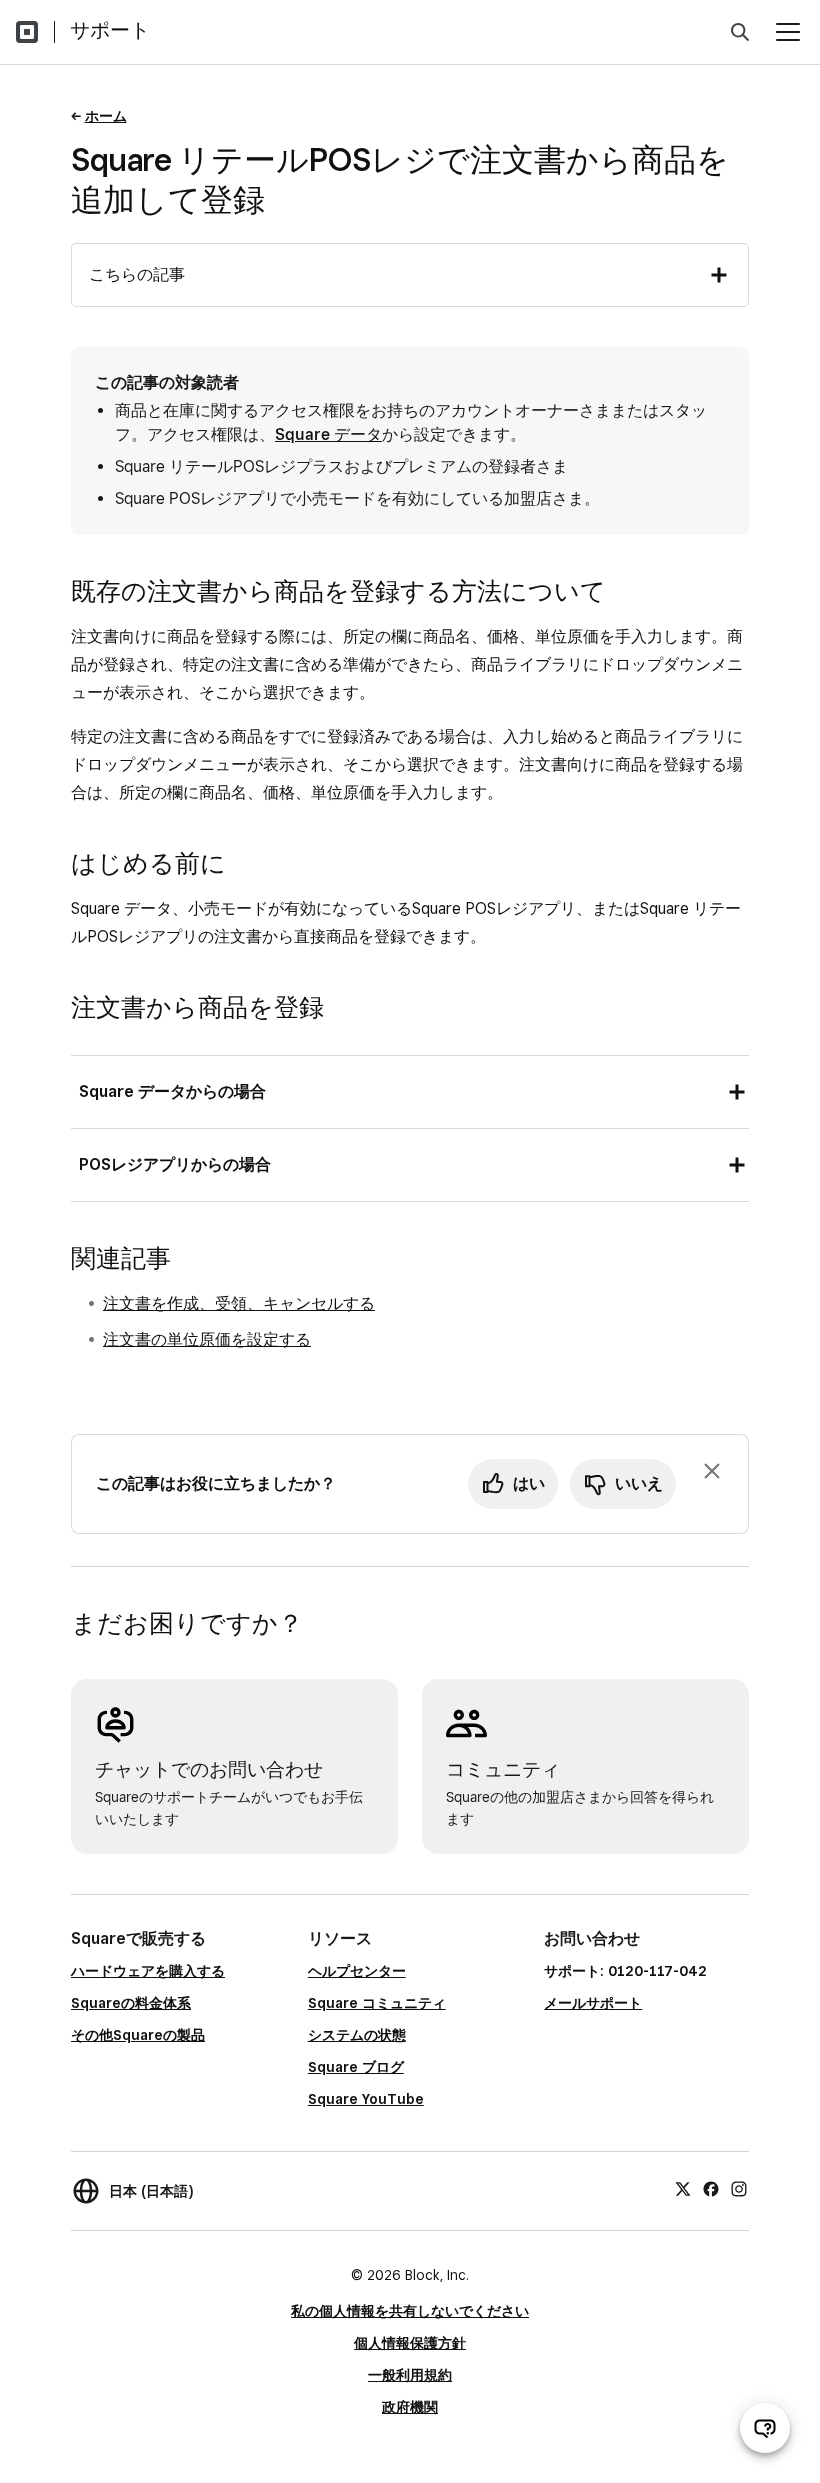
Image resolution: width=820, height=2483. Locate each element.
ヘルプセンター (357, 1971)
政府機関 (410, 2407)
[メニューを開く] (788, 32)
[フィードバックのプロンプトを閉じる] (712, 1471)
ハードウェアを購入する (148, 1971)
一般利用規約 (410, 2375)
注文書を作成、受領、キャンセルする (239, 1303)
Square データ (328, 434)
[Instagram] (739, 2188)
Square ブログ (356, 2067)
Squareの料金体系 (131, 2003)
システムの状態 (357, 2035)
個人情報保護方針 (410, 2343)
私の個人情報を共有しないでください (410, 2311)
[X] (683, 2188)
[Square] (27, 32)
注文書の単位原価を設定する (207, 1339)
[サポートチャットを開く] (765, 2428)
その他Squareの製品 (138, 2035)
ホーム (106, 116)
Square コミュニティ (377, 2003)
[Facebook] (711, 2188)
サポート (110, 30)
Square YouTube (366, 2099)
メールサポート (593, 2003)
